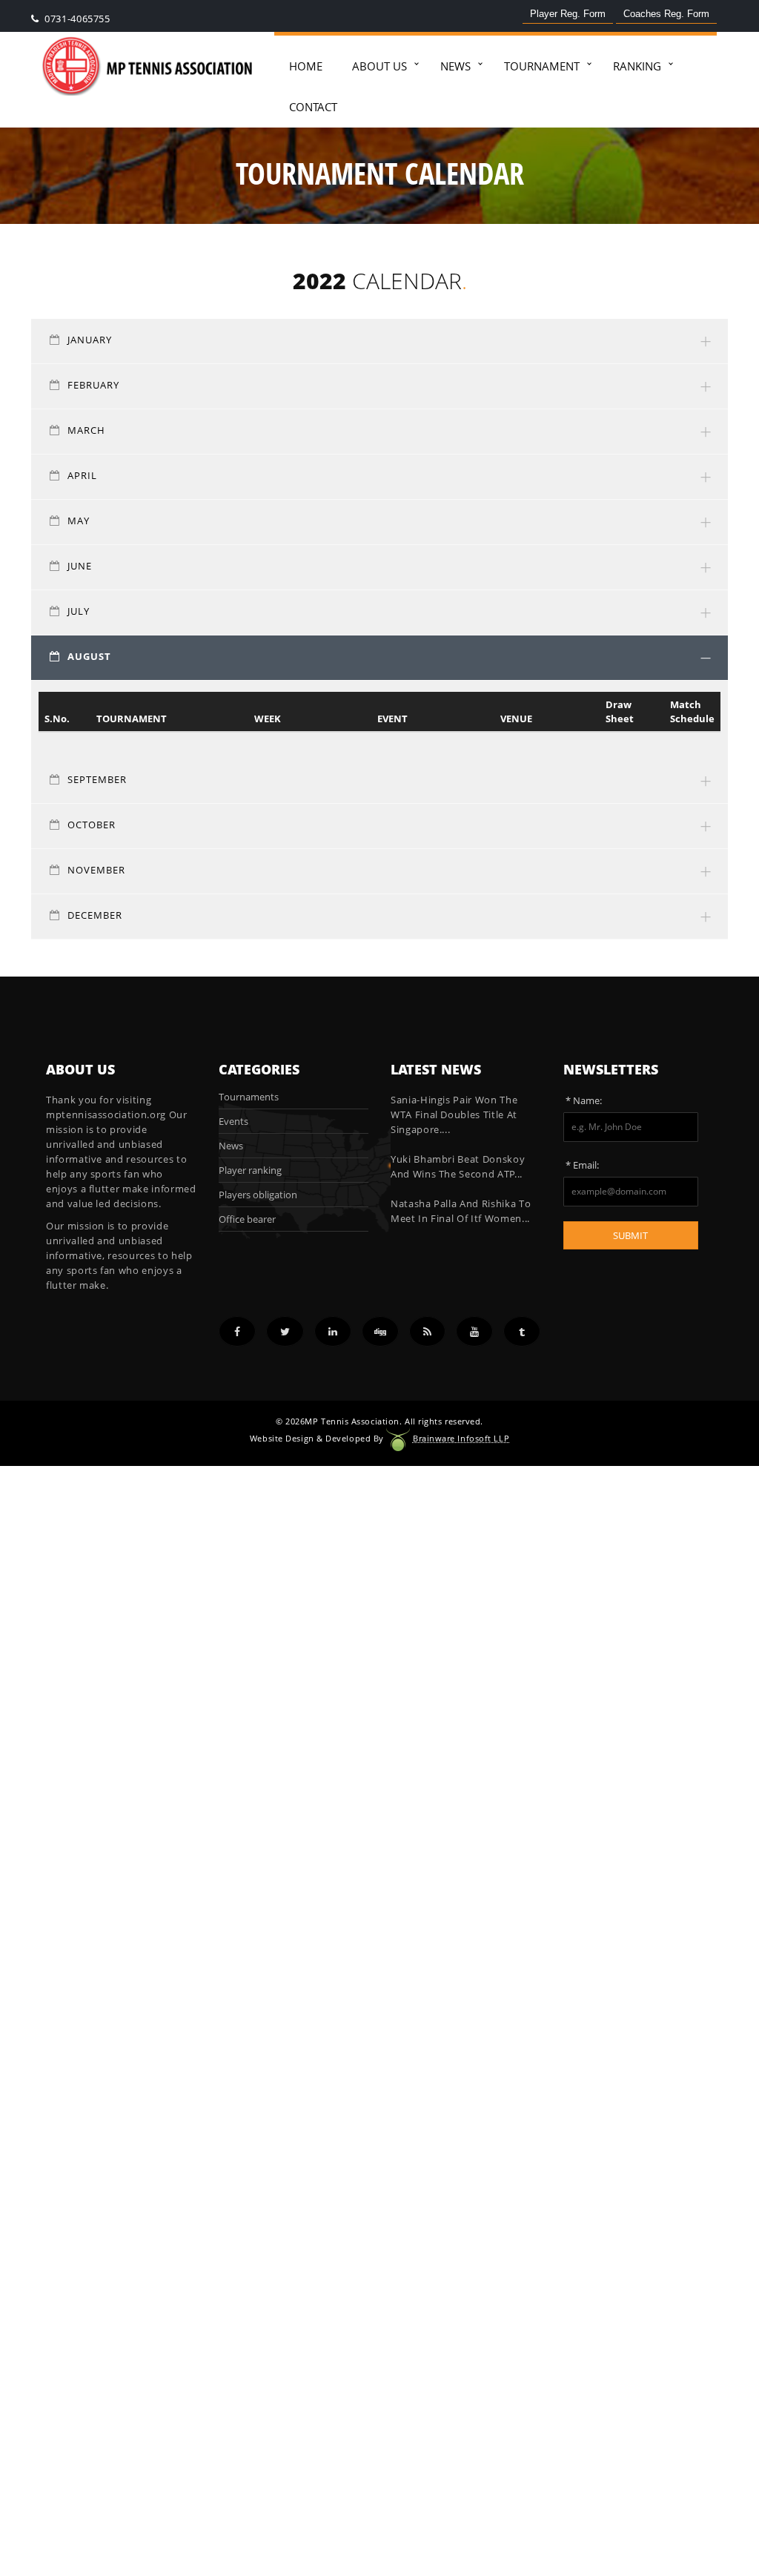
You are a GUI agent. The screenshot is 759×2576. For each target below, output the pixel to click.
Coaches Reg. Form (666, 14)
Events (233, 1121)
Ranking (637, 66)
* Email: (582, 1165)
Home (306, 66)
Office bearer (247, 1219)
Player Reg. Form (568, 14)
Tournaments (249, 1097)
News (455, 66)
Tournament (542, 66)
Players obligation (258, 1195)
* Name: (584, 1100)
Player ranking (250, 1170)
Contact (313, 107)
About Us (379, 66)
